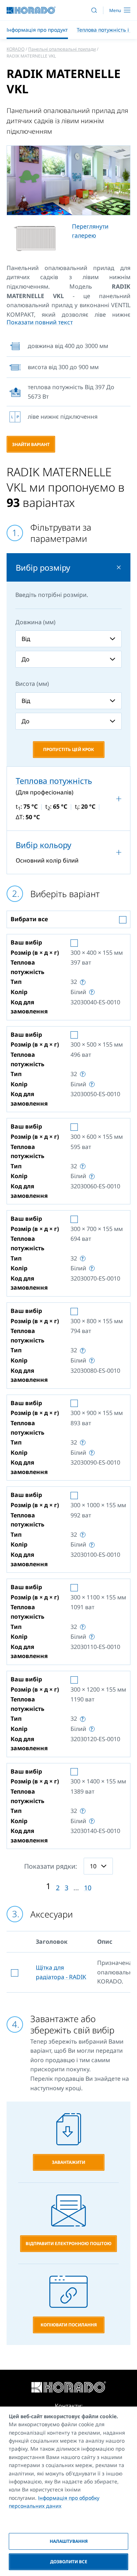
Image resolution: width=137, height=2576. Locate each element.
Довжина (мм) (35, 622)
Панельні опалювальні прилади (62, 49)
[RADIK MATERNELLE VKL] (68, 180)
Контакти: (69, 2406)
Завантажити (68, 2162)
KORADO (16, 49)
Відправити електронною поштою (68, 2243)
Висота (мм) (32, 684)
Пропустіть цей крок (68, 749)
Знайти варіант (31, 444)
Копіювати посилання (69, 2325)
